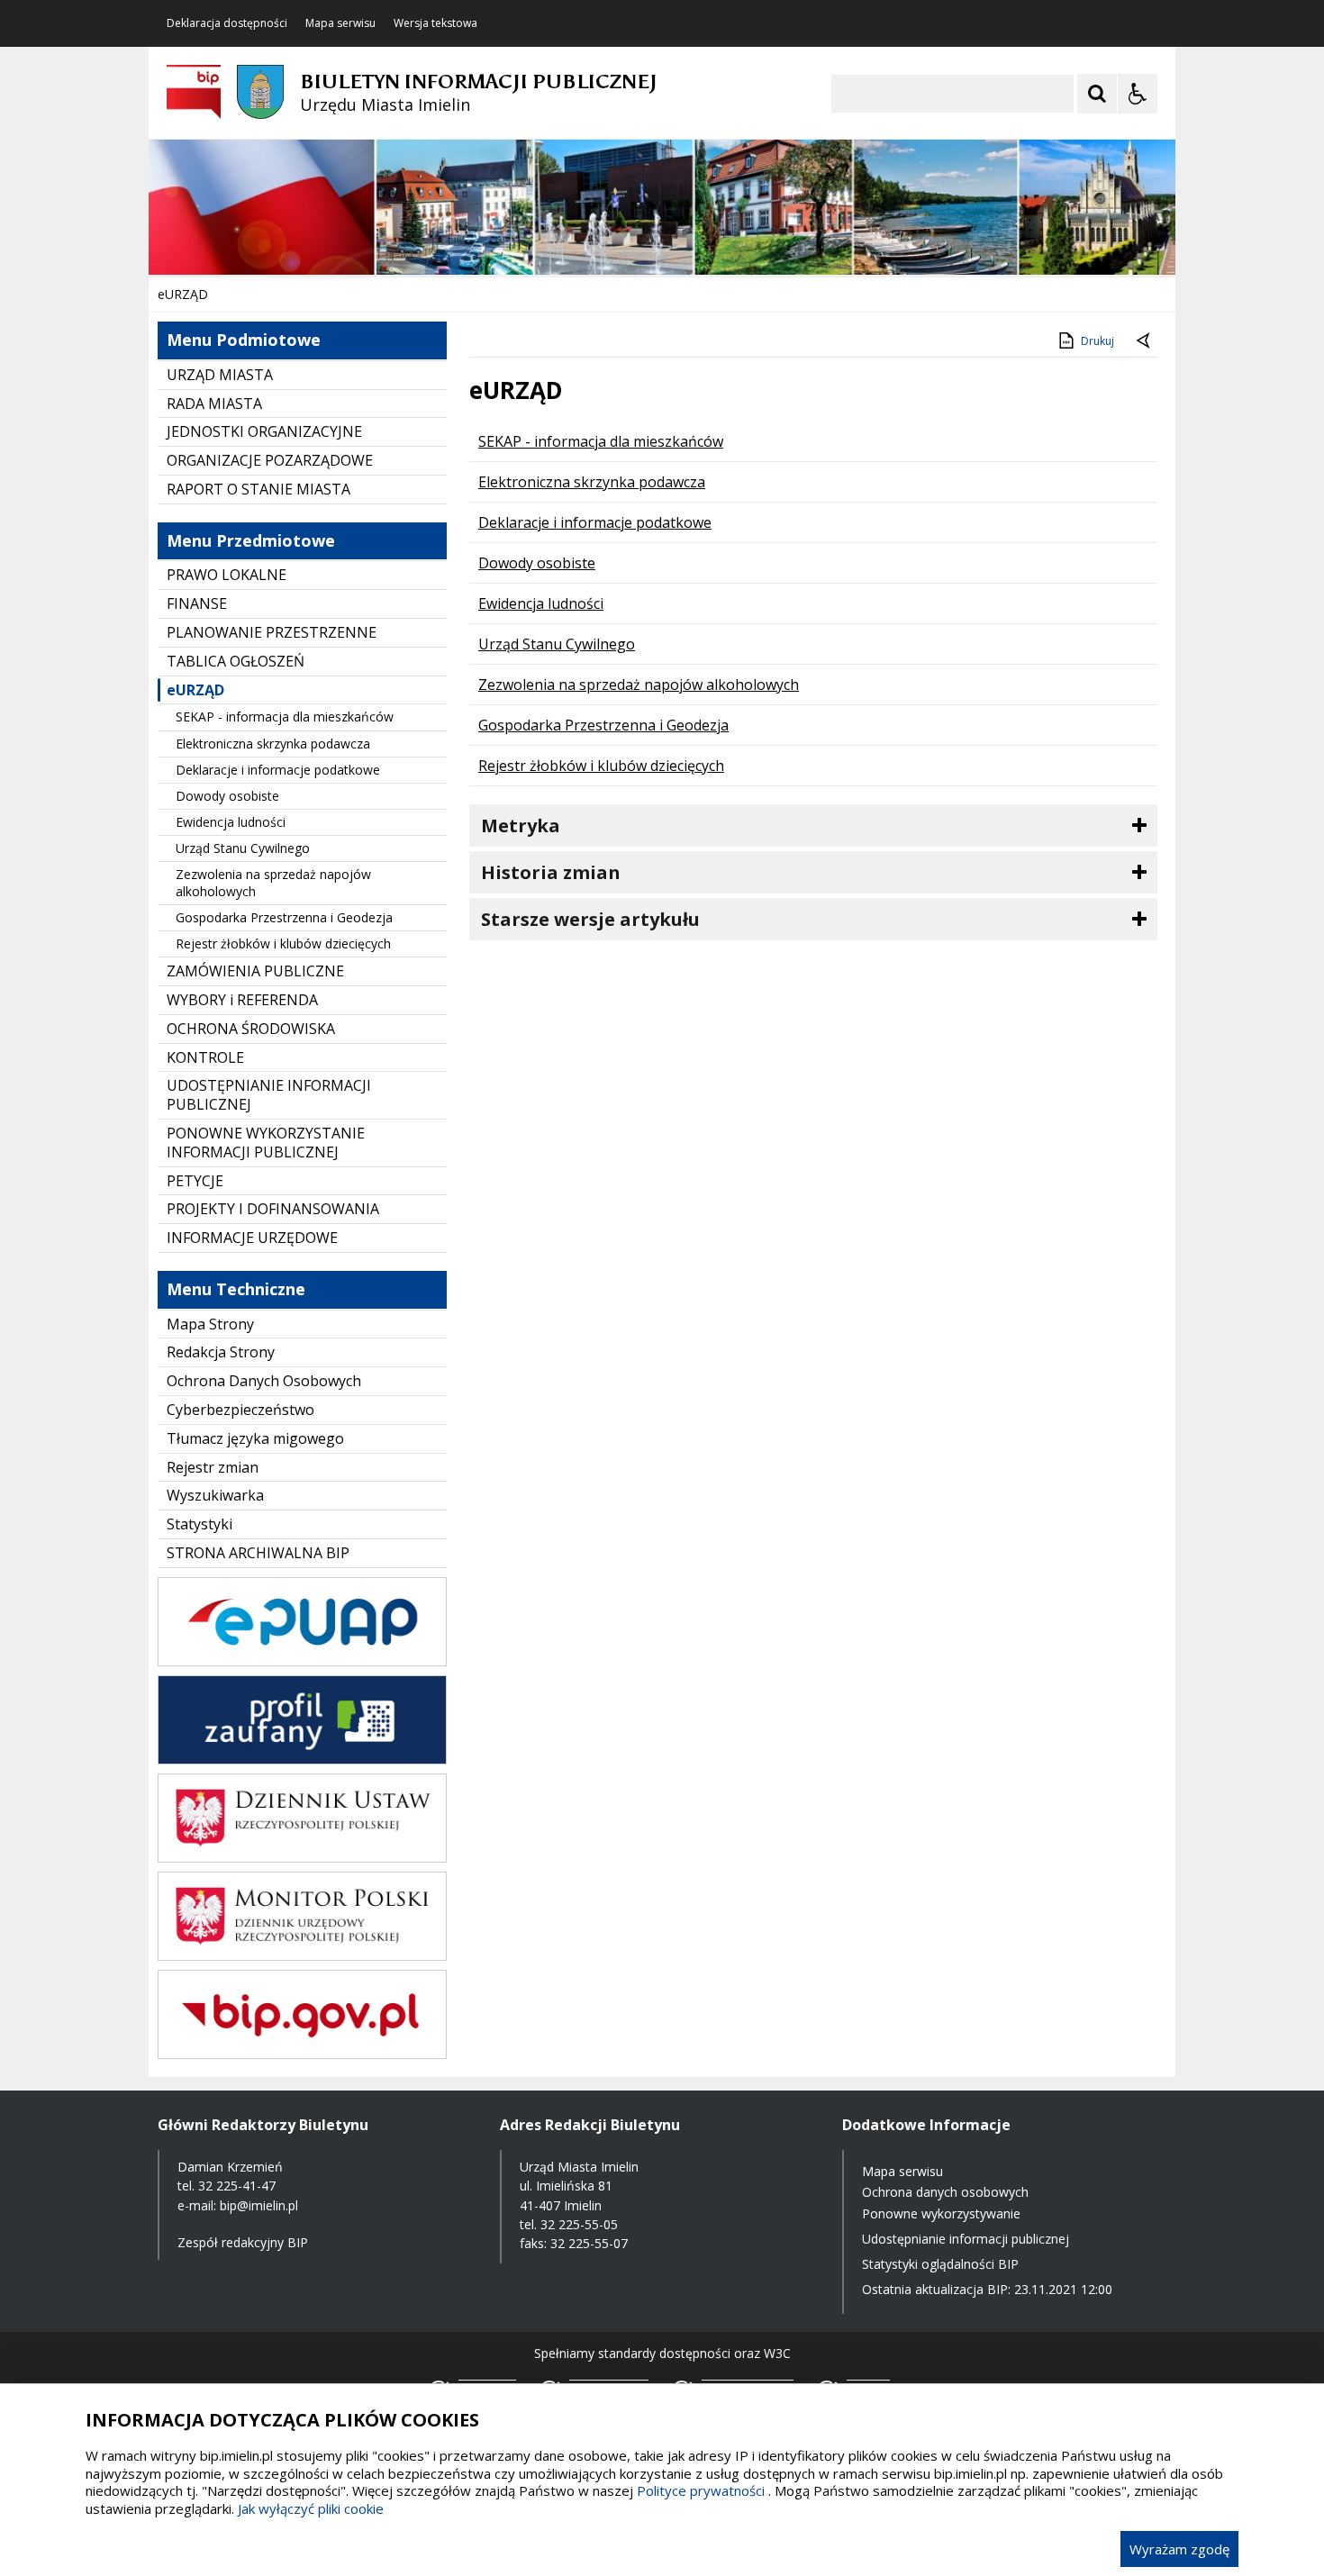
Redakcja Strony (221, 1352)
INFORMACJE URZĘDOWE (252, 1238)
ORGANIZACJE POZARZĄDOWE (270, 460)
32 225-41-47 (237, 2186)
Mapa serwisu (340, 23)
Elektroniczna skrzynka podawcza (273, 744)
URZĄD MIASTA (220, 375)
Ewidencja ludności (231, 822)
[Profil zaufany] (302, 1760)
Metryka (521, 825)
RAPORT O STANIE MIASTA (258, 489)
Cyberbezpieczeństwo (240, 1410)
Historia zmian (551, 872)
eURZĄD (195, 690)
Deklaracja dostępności (227, 23)
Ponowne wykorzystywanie (941, 2213)
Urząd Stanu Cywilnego (243, 848)
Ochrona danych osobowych (945, 2192)
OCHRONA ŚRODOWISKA (251, 1029)
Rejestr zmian (213, 1467)
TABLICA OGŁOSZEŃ (236, 661)
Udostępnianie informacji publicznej (966, 2239)
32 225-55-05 (579, 2224)
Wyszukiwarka (215, 1495)
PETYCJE (195, 1181)
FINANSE (197, 603)
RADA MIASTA (214, 404)
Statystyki (200, 1524)
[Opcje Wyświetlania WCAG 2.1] (1138, 94)
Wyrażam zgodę (1179, 2549)
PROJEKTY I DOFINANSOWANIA (273, 1209)
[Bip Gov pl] (302, 2054)
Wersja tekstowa (435, 23)
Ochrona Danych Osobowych (264, 1381)
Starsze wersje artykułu (590, 919)
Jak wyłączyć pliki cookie (311, 2508)
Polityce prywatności (701, 2490)
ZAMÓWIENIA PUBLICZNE (255, 971)
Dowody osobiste (227, 796)
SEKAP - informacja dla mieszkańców (285, 717)
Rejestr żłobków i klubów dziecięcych (283, 943)
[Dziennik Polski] (302, 1858)
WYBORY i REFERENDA (242, 1000)
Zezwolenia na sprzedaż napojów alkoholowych (273, 882)
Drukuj (1097, 341)
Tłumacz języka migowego (255, 1438)
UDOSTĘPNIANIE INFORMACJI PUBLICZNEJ (269, 1095)
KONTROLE (205, 1057)
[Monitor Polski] (302, 1956)
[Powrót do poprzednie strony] (1145, 341)
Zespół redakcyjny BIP (243, 2242)
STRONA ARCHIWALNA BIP (258, 1553)
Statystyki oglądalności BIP (940, 2264)
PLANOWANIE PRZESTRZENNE (272, 632)
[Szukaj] (1097, 94)
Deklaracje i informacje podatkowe (278, 770)
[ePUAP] (302, 1661)
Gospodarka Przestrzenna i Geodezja (284, 917)
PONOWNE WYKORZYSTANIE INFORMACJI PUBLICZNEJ (266, 1143)
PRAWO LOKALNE (227, 575)
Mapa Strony (210, 1324)
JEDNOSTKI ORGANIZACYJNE (264, 431)
